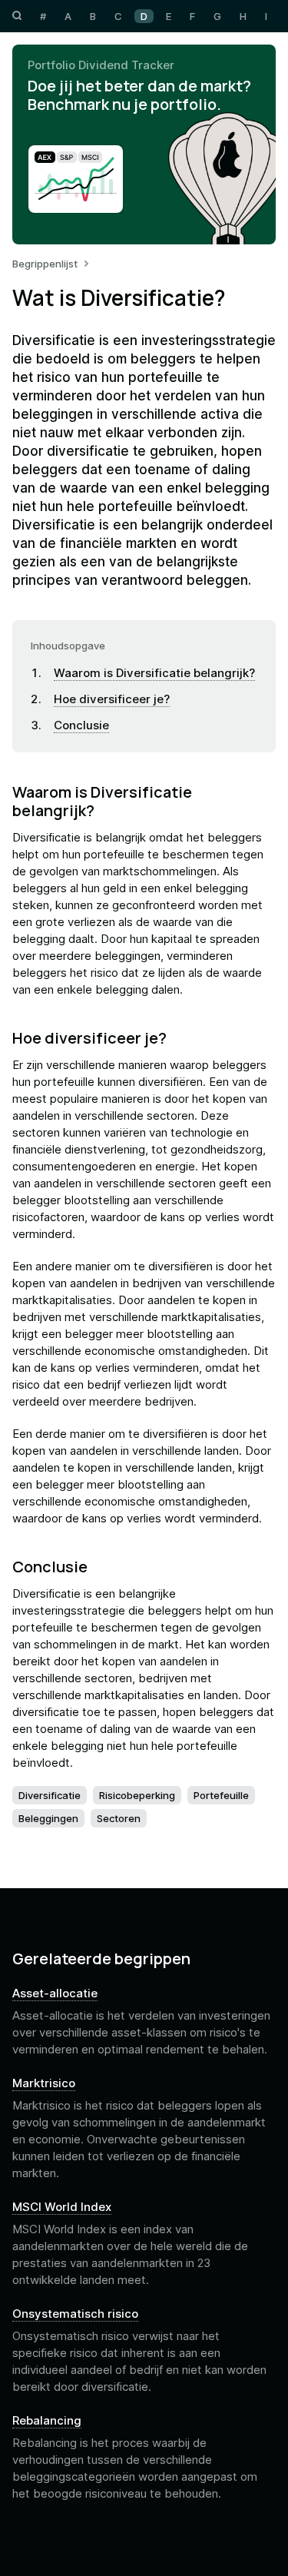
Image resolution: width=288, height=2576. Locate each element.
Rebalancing (47, 2421)
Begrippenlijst (45, 264)
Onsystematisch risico (75, 2314)
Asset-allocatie (55, 1993)
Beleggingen (48, 1818)
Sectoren (119, 1818)
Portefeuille (221, 1795)
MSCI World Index (62, 2207)
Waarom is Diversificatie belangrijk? (154, 673)
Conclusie (81, 725)
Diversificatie (50, 1795)
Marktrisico (44, 2083)
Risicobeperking (137, 1795)
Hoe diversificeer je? (112, 699)
